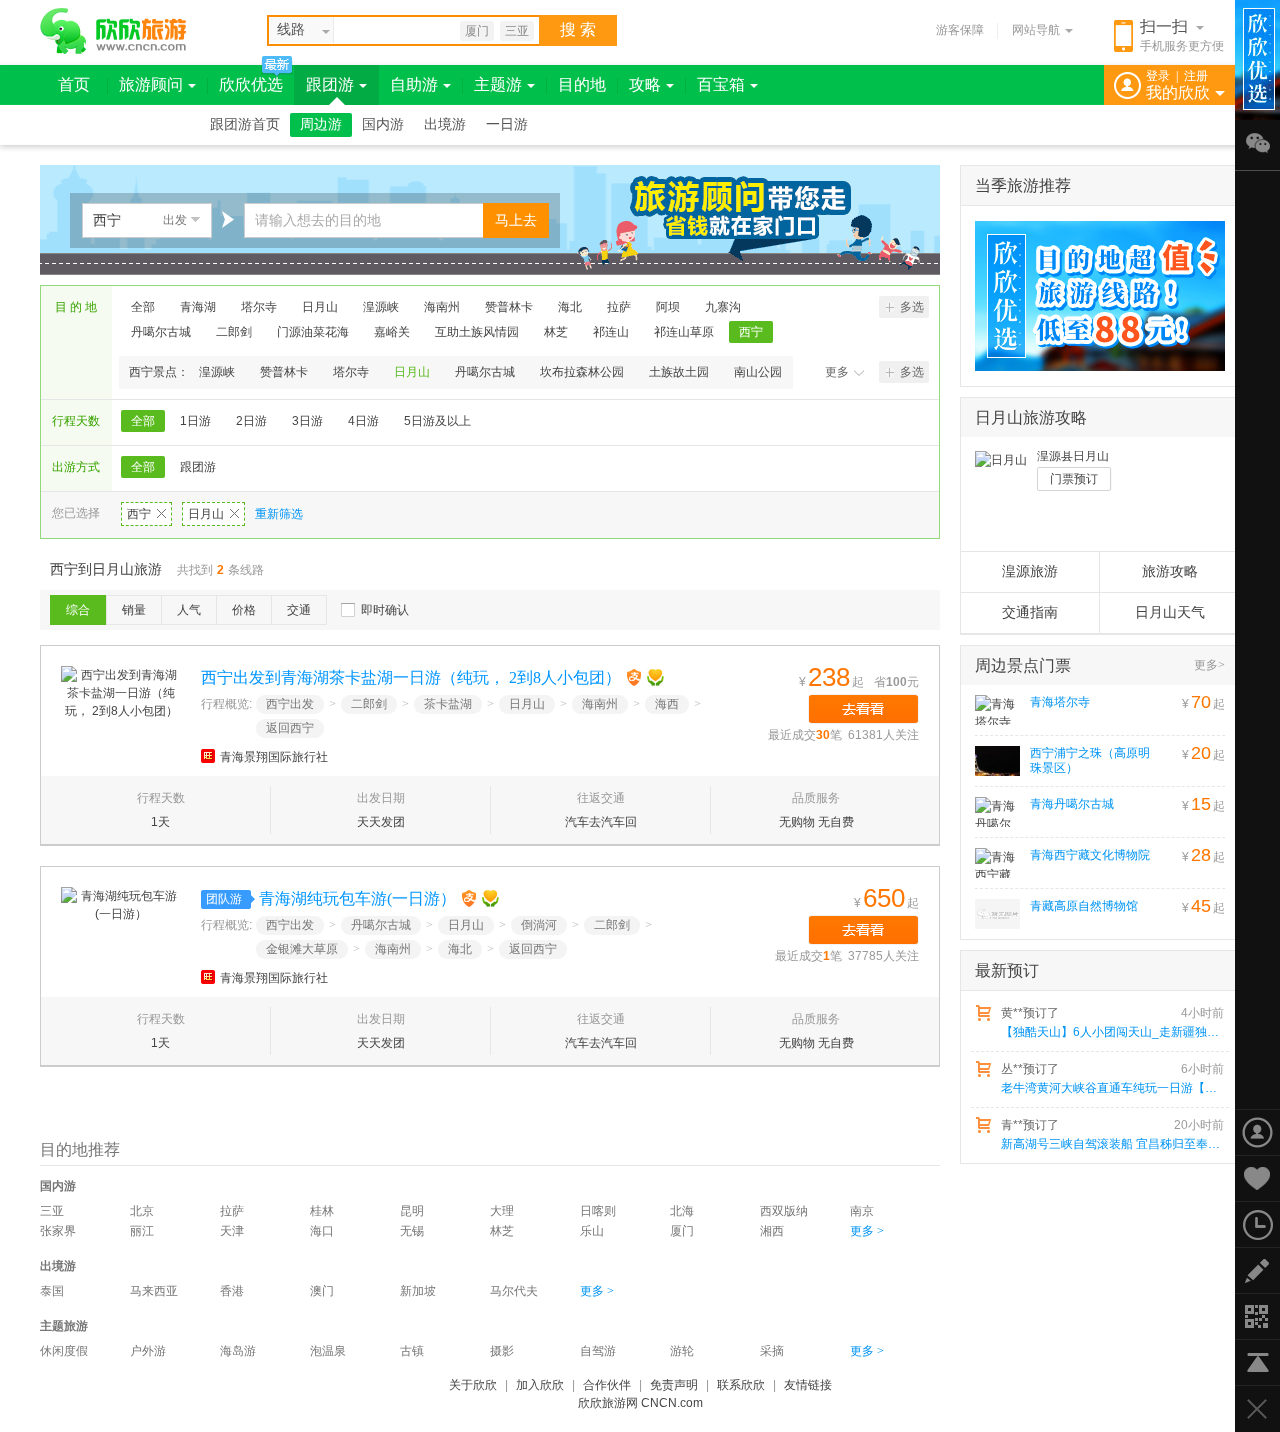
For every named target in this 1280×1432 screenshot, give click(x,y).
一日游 (507, 124)
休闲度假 (64, 1351)
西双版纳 (784, 1211)
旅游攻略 (1170, 571)
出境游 (445, 124)
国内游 (383, 124)
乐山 (592, 1231)
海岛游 (238, 1351)
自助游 (414, 84)
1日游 (195, 421)
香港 (232, 1291)
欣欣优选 (251, 84)
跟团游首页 (245, 124)
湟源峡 (381, 307)
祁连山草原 (684, 332)
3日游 (307, 421)
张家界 (58, 1231)
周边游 (321, 124)
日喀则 (598, 1211)
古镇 (412, 1351)
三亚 (517, 31)
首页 (74, 84)
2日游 (251, 421)
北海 (682, 1211)
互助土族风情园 (477, 332)
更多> (1209, 665)
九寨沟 (723, 307)
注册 (1196, 76)
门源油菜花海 (313, 332)
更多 (837, 372)
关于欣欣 (473, 1385)
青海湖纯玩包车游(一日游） (357, 898)
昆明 (412, 1211)
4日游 (363, 421)
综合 (78, 610)
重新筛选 (279, 514)
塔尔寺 (259, 307)
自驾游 (598, 1351)
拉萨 (619, 307)
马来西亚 (154, 1291)
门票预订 (1074, 479)
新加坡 (418, 1291)
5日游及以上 (437, 421)
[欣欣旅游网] (113, 31)
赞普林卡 (509, 307)
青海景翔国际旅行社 (274, 757)
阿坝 (668, 307)
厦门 (477, 31)
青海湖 (198, 307)
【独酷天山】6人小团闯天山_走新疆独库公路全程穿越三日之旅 (1111, 1032)
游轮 (682, 1351)
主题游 (498, 84)
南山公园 (758, 372)
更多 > (867, 1231)
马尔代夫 (514, 1291)
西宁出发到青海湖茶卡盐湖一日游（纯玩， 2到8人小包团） (411, 677)
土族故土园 (679, 372)
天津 (232, 1231)
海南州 (442, 307)
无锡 (412, 1231)
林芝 (556, 332)
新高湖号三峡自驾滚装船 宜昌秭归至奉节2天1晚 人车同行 (1111, 1144)
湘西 (772, 1231)
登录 (1158, 76)
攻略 (645, 84)
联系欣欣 (741, 1385)
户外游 (148, 1351)
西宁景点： (159, 372)
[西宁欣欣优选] (1093, 296)
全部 (143, 307)
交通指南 (1030, 612)
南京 (862, 1211)
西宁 (751, 332)
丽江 (142, 1231)
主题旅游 (64, 1326)
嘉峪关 (392, 332)
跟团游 (330, 84)
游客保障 (960, 30)
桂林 (322, 1211)
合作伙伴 (607, 1385)
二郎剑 (234, 332)
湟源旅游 (1030, 571)
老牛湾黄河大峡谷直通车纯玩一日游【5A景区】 (1111, 1088)
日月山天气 (1170, 612)
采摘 (772, 1351)
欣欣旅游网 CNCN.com (640, 1403)
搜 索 (578, 29)
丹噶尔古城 (161, 332)
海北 (570, 307)
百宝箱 (721, 84)
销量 (134, 610)
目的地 (582, 84)
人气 (189, 610)
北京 (142, 1211)
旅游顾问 (151, 84)
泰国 (52, 1291)
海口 (322, 1231)
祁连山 (611, 332)
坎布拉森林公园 (582, 372)
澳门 (322, 1291)
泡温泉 (328, 1351)
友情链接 (808, 1385)
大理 (502, 1211)
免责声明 (674, 1385)
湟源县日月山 (1073, 456)
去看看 (863, 709)
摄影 (502, 1351)
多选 (912, 307)
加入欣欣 (540, 1385)
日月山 (320, 307)
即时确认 (385, 610)
